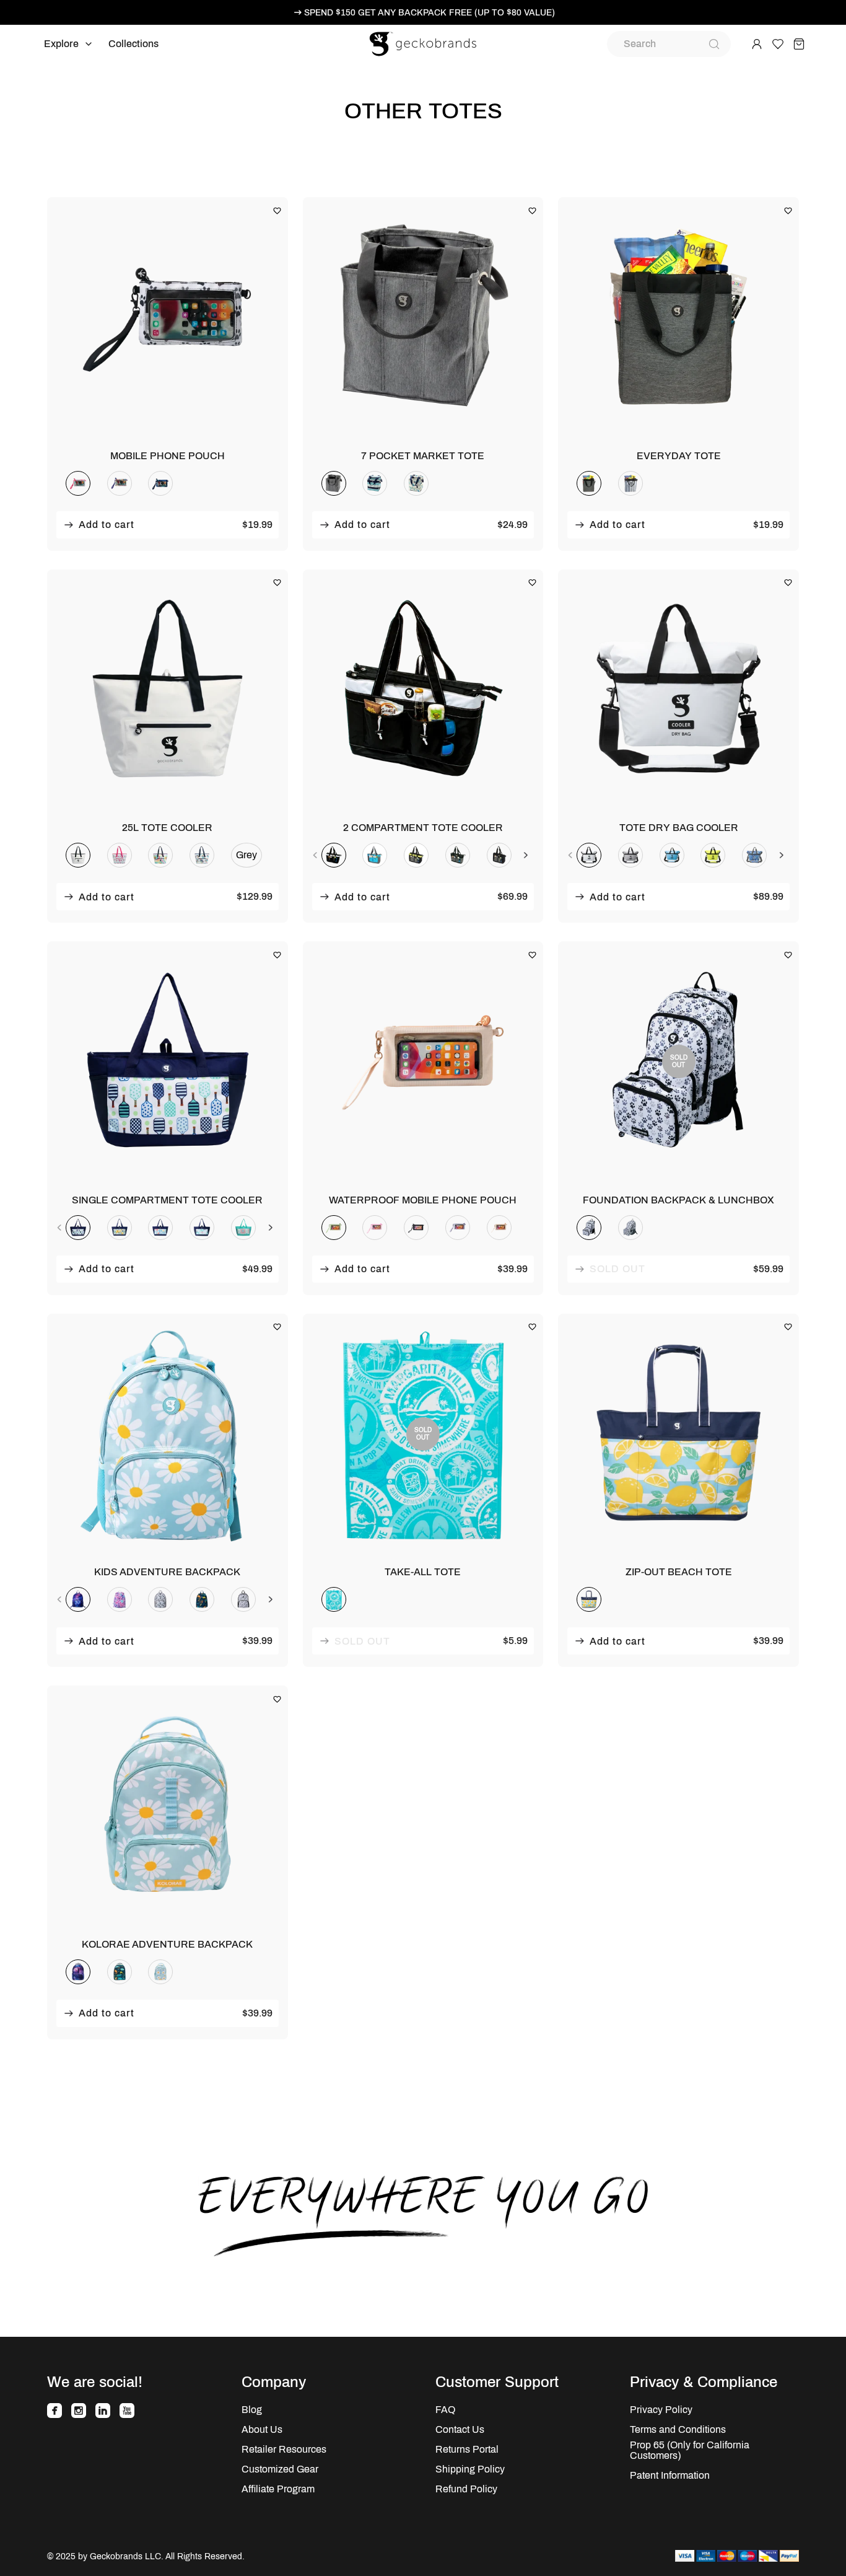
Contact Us (460, 2429)
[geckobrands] (423, 44)
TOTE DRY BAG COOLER (679, 828)
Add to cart (107, 525)
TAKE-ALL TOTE (423, 1572)
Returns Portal (467, 2449)
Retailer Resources (284, 2449)
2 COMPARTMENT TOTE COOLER (423, 828)
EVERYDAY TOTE (679, 456)
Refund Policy (466, 2489)
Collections (133, 44)
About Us (262, 2429)
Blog (252, 2410)
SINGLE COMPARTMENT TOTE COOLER (167, 1200)
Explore (61, 44)
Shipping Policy (470, 2469)
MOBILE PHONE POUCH (168, 456)
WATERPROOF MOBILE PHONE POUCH (423, 1200)
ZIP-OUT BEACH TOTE (679, 1572)
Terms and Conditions (678, 2429)
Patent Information (670, 2475)
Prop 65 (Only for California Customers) (690, 2450)
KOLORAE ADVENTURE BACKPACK (167, 1944)
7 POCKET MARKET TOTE (423, 456)
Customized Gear (280, 2469)
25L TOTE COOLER (167, 828)
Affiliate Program (278, 2489)
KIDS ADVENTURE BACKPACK (167, 1572)
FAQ (445, 2410)
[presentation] (315, 855)
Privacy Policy (661, 2410)
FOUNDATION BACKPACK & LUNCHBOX (678, 1200)
